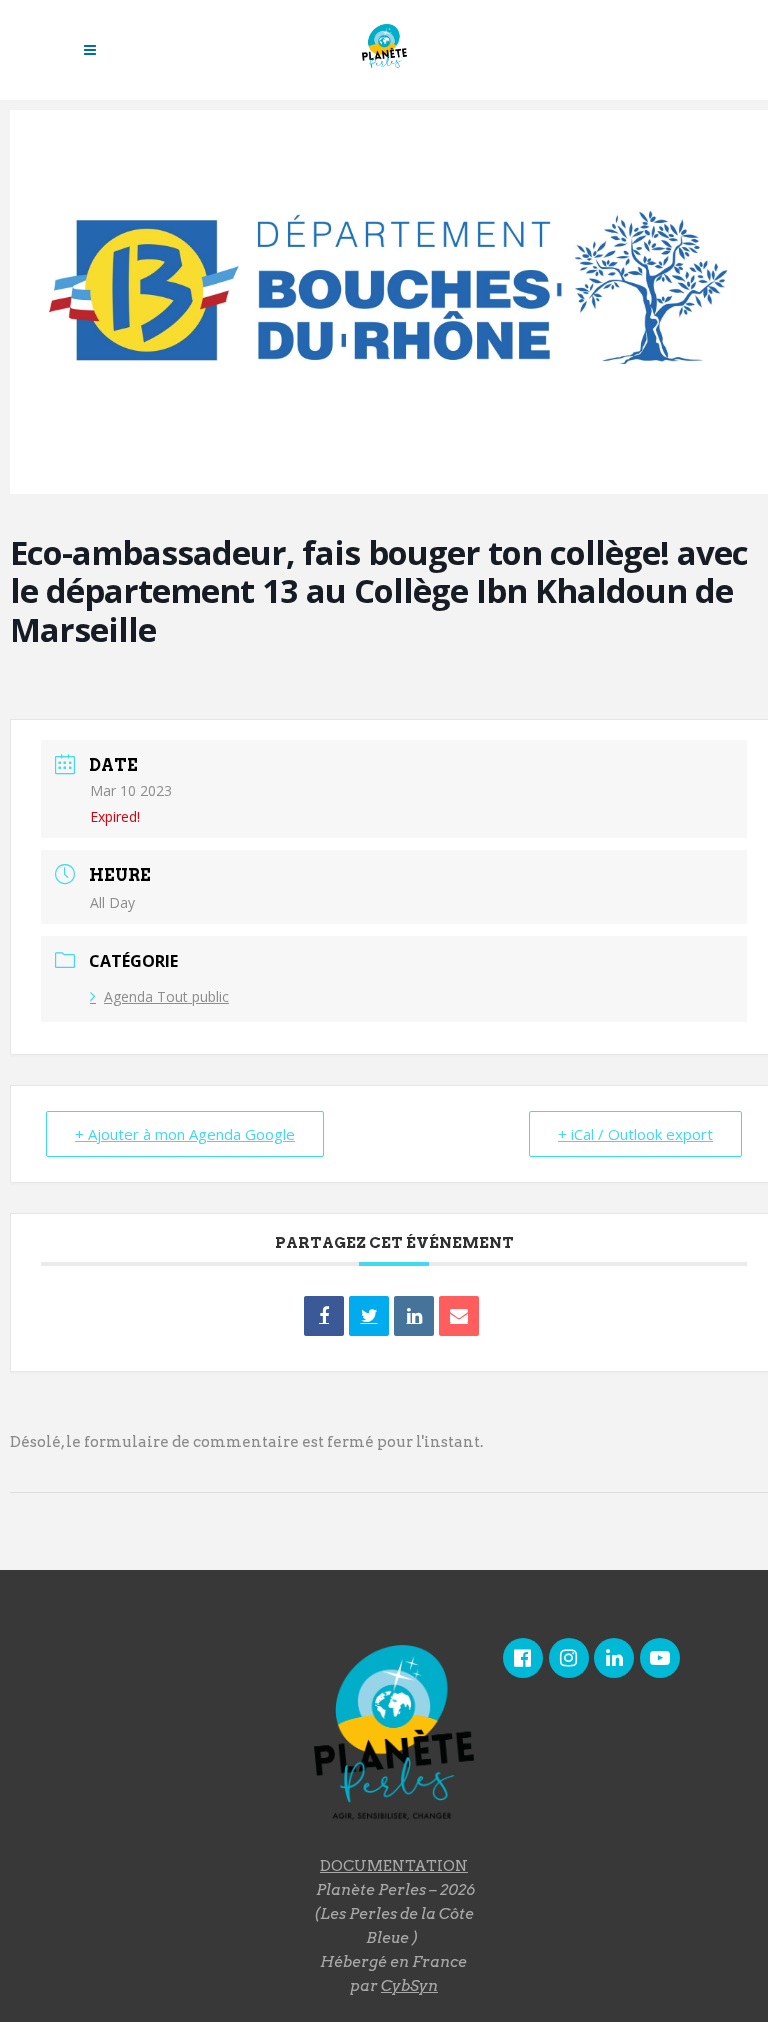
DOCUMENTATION (394, 1866)
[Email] (459, 1316)
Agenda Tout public (166, 996)
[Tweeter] (369, 1316)
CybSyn (409, 1986)
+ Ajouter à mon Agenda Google (185, 1134)
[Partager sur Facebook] (324, 1316)
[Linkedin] (414, 1316)
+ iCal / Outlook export (635, 1134)
